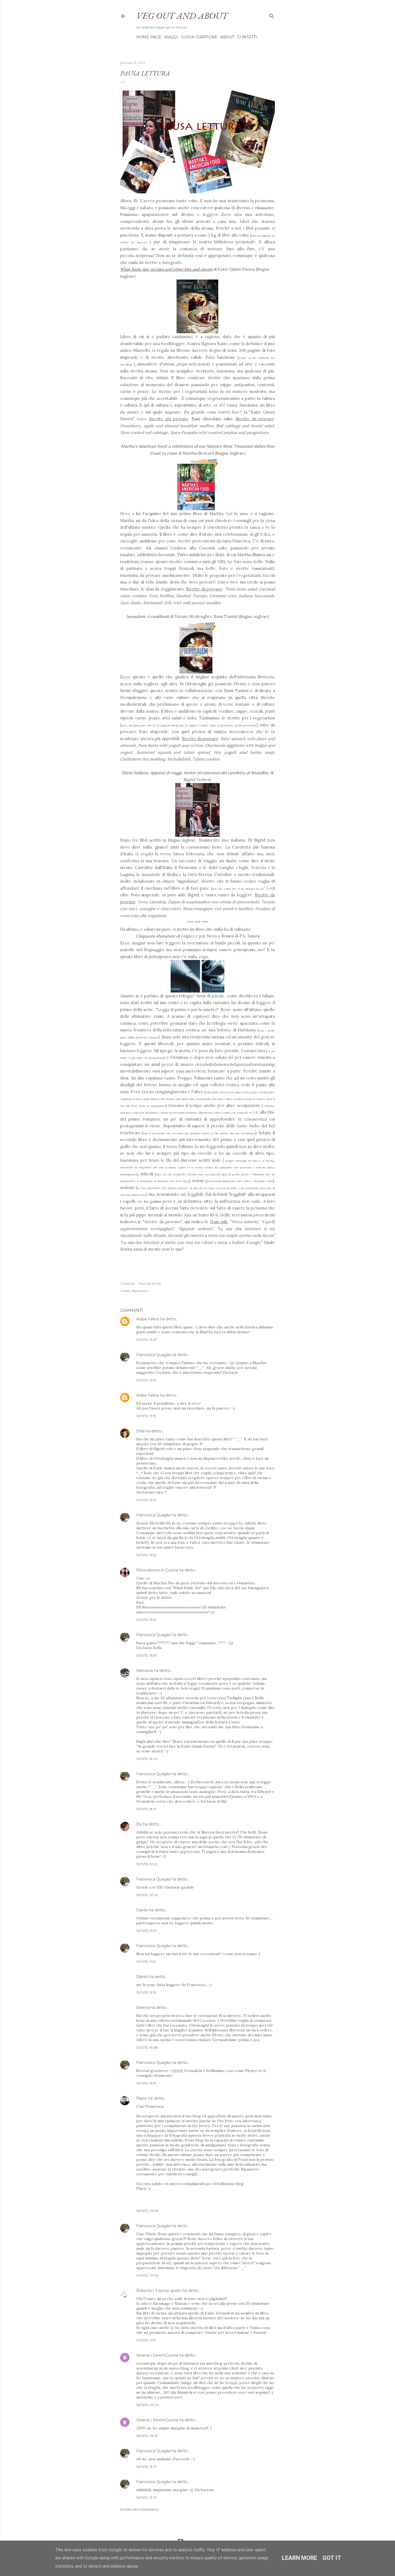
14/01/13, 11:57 (146, 2340)
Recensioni (140, 1291)
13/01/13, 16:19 (146, 2083)
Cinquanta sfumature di (158, 936)
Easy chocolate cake (212, 419)
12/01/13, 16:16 (146, 1620)
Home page (149, 37)
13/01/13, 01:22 (147, 1864)
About (227, 37)
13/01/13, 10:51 (146, 1931)
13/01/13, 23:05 (147, 2211)
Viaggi (171, 37)
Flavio (142, 2098)
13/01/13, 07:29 (147, 1895)
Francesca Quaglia (153, 1355)
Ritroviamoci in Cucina (157, 1570)
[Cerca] (272, 15)
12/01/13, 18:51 (146, 1809)
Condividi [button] (127, 1283)
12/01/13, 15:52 (146, 1555)
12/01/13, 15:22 (146, 1500)
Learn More (299, 2558)
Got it (332, 2558)
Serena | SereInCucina (157, 2355)
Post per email (150, 1283)
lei (138, 514)
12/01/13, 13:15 (146, 1416)
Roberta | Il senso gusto (159, 2291)
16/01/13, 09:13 (147, 2436)
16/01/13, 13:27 (147, 2467)
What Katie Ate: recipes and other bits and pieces (166, 269)
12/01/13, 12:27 (147, 1340)
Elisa (140, 1431)
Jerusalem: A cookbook (148, 616)
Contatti (247, 37)
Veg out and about (182, 16)
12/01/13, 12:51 (146, 1380)
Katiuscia (145, 1671)
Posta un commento (139, 2510)
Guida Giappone (199, 37)
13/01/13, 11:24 (146, 1961)
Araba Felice (148, 1319)
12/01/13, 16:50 (147, 1655)
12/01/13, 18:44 (147, 1759)
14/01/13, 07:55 (147, 2275)
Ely (139, 1824)
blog (129, 365)
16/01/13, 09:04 (148, 2405)
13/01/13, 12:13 (146, 1992)
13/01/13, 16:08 (147, 2047)
